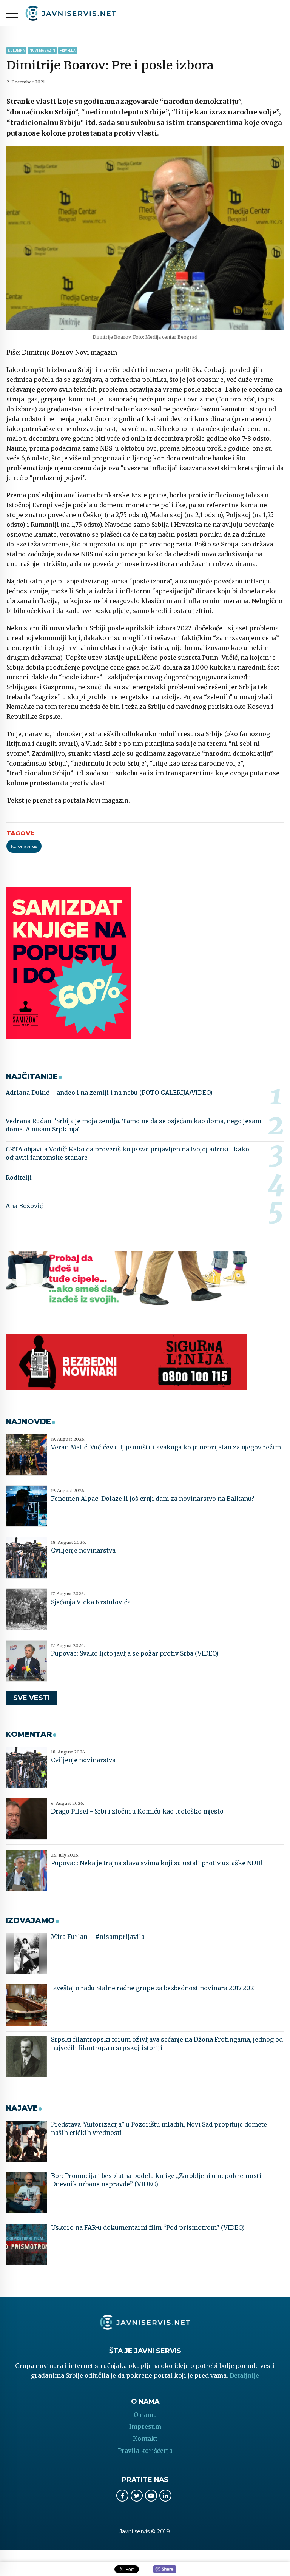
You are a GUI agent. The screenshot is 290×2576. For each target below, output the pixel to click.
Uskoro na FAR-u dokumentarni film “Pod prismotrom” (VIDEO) (148, 2227)
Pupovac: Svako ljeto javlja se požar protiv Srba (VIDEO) (135, 1653)
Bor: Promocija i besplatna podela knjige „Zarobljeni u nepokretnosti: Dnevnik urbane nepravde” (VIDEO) (157, 2180)
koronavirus (24, 846)
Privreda (68, 50)
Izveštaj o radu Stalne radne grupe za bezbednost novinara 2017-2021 (153, 1988)
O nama (145, 2415)
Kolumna (16, 50)
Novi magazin (42, 50)
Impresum (145, 2426)
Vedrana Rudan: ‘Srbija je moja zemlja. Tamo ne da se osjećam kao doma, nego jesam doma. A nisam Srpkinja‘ (133, 1125)
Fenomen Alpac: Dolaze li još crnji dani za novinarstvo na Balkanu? (153, 1499)
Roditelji (19, 1178)
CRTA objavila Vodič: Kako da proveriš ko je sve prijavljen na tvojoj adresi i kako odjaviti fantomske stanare (127, 1153)
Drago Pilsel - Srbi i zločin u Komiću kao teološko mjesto (137, 1811)
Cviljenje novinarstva (83, 1550)
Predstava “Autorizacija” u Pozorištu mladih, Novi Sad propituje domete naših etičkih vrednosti (159, 2128)
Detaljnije (244, 2375)
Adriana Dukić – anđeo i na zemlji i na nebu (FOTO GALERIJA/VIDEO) (109, 1093)
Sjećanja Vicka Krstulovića (91, 1602)
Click (165, 2570)
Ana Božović (24, 1206)
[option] (145, 238)
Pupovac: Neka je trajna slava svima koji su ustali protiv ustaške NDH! (157, 1863)
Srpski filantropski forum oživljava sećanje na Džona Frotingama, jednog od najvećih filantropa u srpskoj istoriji (167, 2044)
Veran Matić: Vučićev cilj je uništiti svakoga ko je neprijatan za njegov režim (166, 1447)
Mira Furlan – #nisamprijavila (98, 1937)
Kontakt (145, 2439)
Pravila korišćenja (145, 2451)
